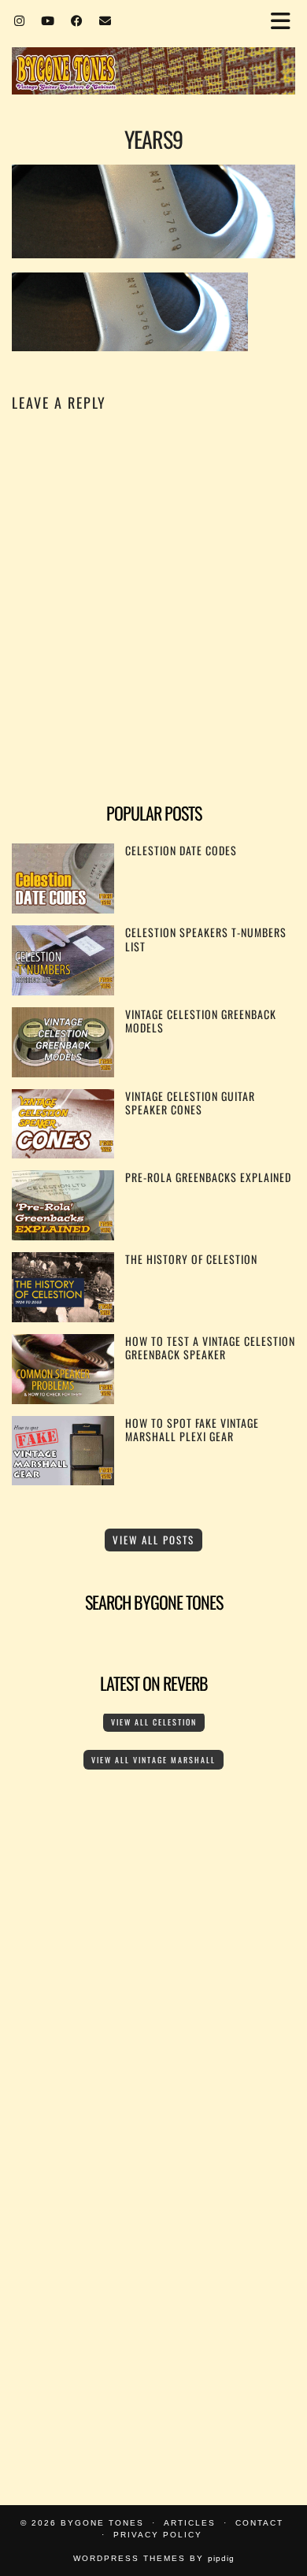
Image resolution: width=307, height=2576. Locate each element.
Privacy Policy (158, 2535)
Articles (190, 2523)
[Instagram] (20, 20)
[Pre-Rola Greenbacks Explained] (63, 1235)
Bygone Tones (102, 2523)
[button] (286, 20)
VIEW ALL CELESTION (154, 1722)
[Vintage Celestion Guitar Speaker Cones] (63, 1153)
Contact (259, 2523)
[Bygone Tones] (153, 49)
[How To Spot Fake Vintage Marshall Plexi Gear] (63, 1480)
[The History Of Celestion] (63, 1317)
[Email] (105, 20)
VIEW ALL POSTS (153, 1540)
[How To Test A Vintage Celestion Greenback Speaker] (63, 1399)
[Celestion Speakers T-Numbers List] (63, 990)
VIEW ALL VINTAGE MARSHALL (153, 1760)
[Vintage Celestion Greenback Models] (63, 1072)
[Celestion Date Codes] (63, 908)
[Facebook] (77, 20)
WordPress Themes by (154, 2558)
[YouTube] (48, 20)
